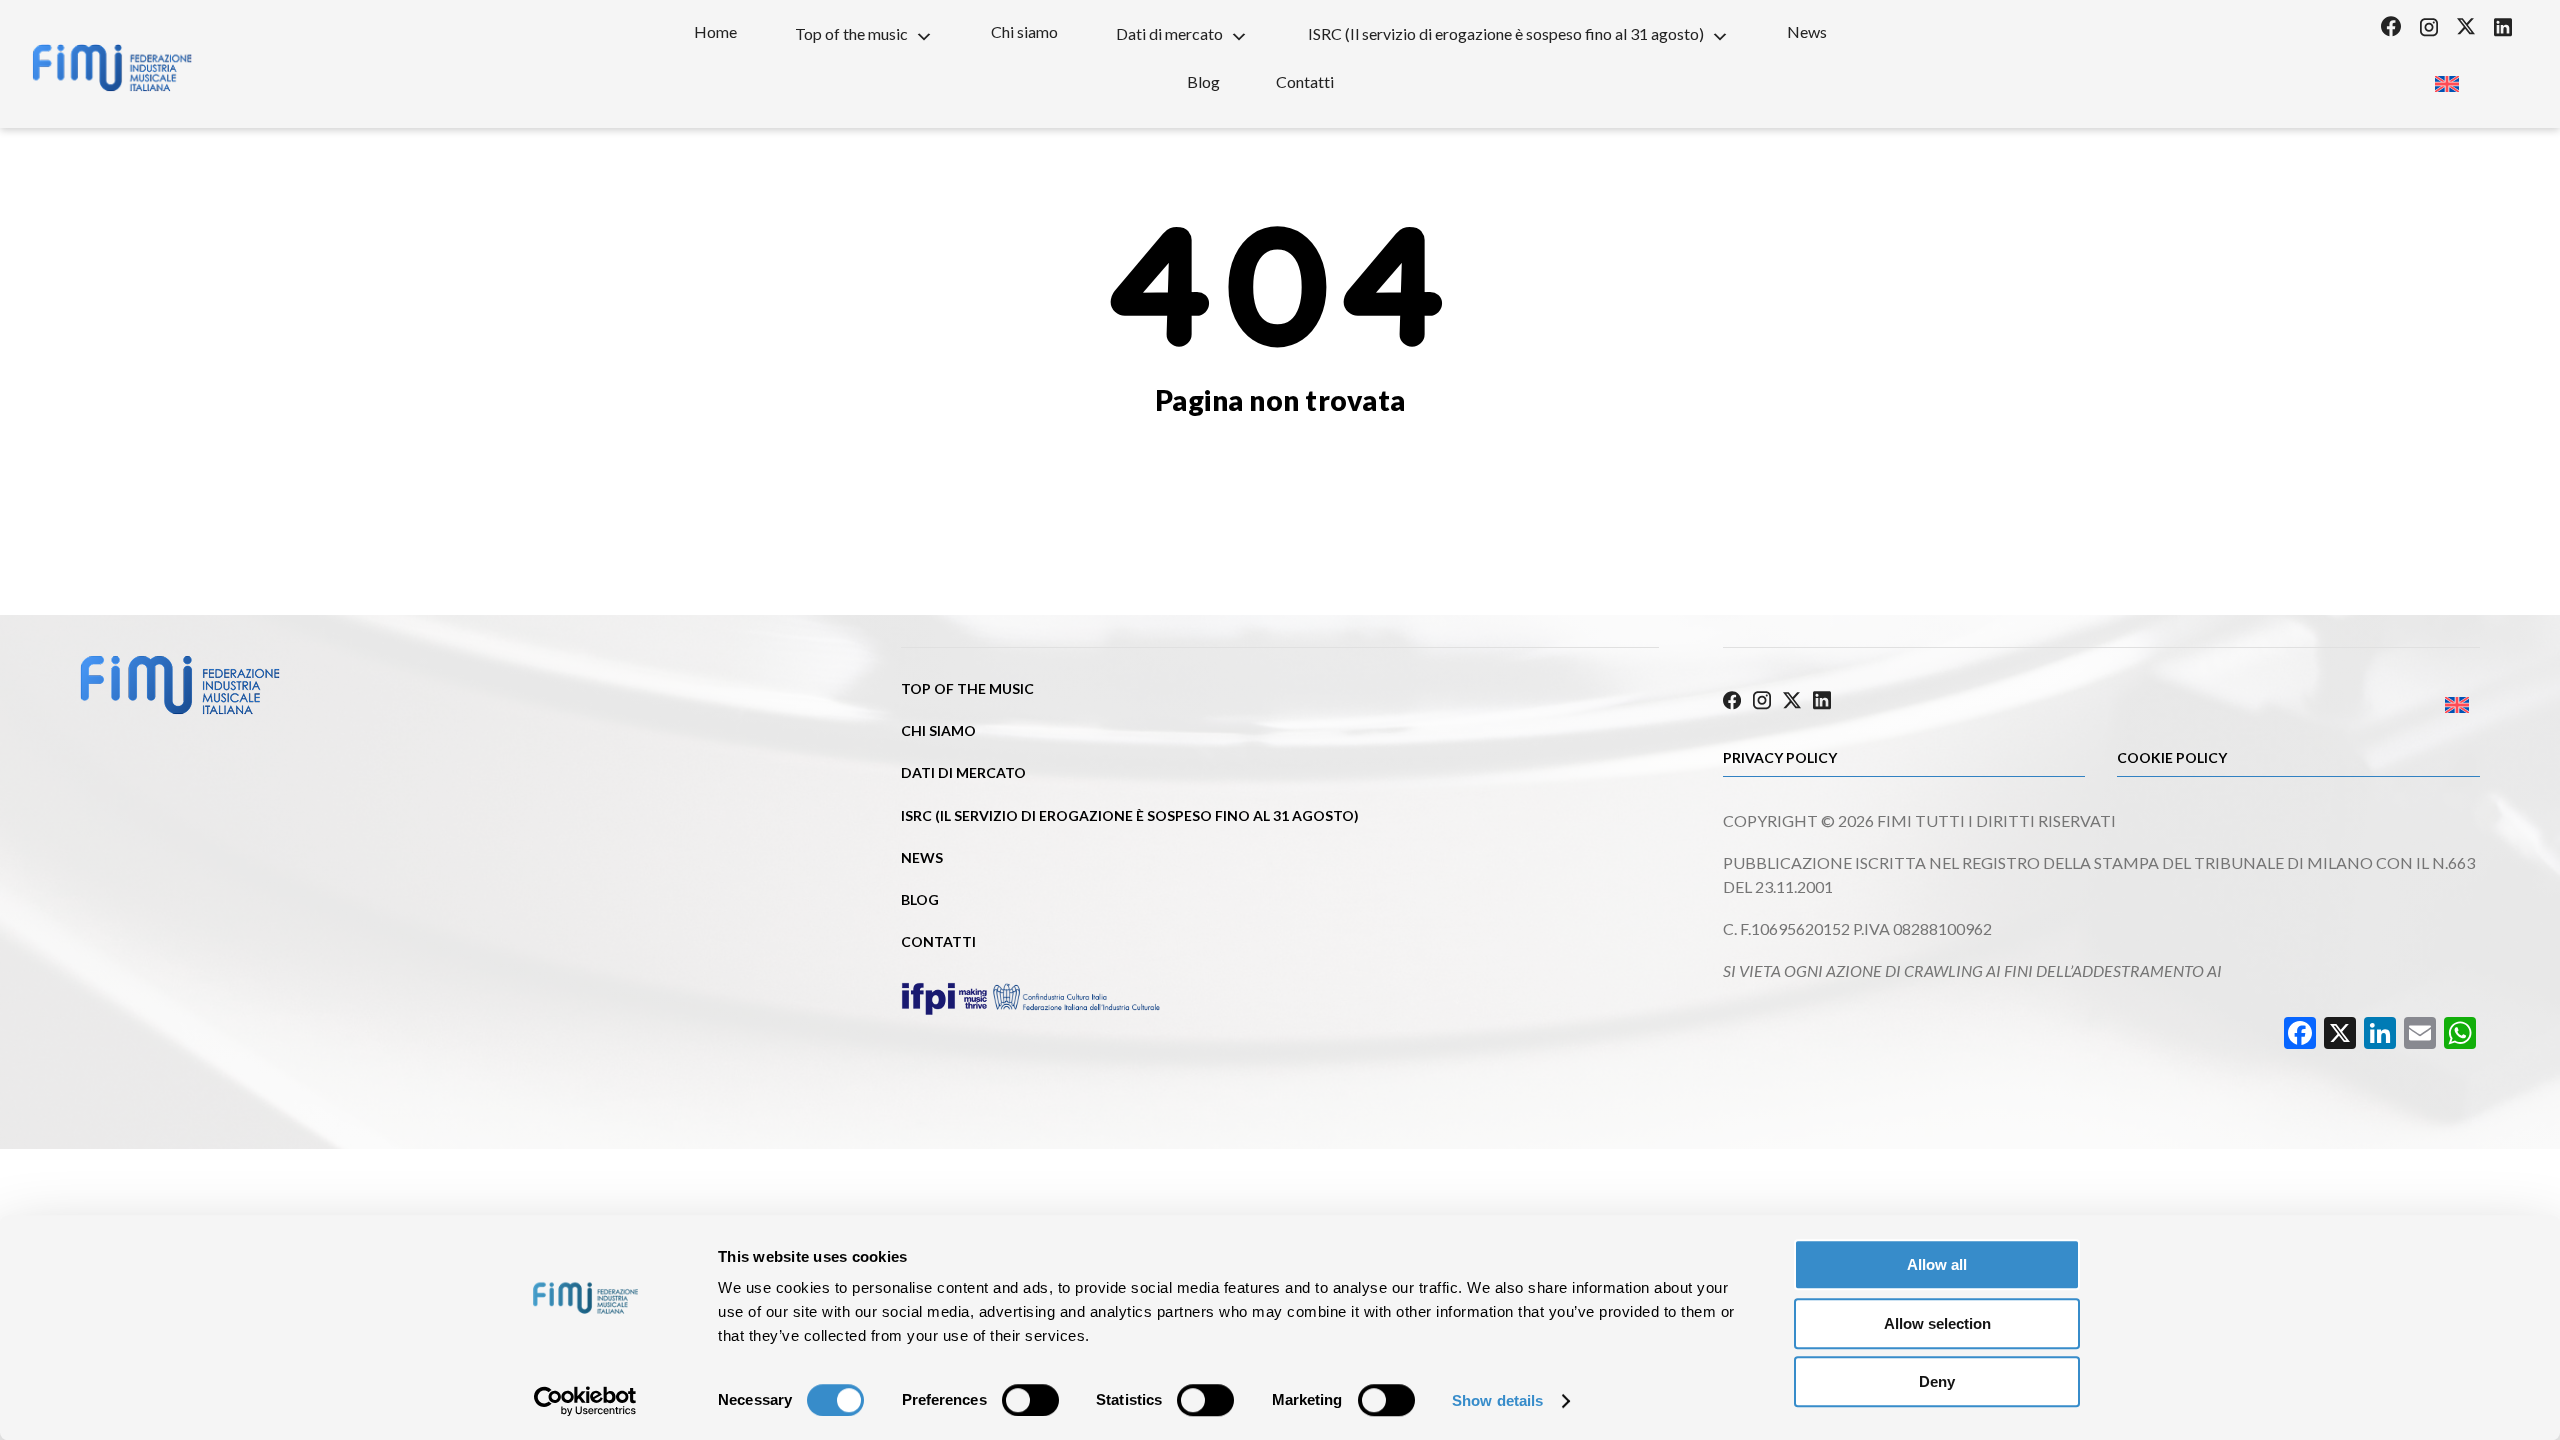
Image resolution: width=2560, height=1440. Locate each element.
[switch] (1030, 1400)
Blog (1203, 81)
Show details (1497, 1400)
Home (715, 31)
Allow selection (1937, 1323)
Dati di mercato (1169, 33)
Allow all (1937, 1264)
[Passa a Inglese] (2446, 77)
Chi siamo (1024, 31)
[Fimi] (112, 68)
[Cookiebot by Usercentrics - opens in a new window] (585, 1401)
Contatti (1305, 81)
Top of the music (851, 33)
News (1807, 31)
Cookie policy (2172, 757)
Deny (1937, 1381)
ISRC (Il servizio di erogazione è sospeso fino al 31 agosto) (1506, 33)
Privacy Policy (1780, 757)
